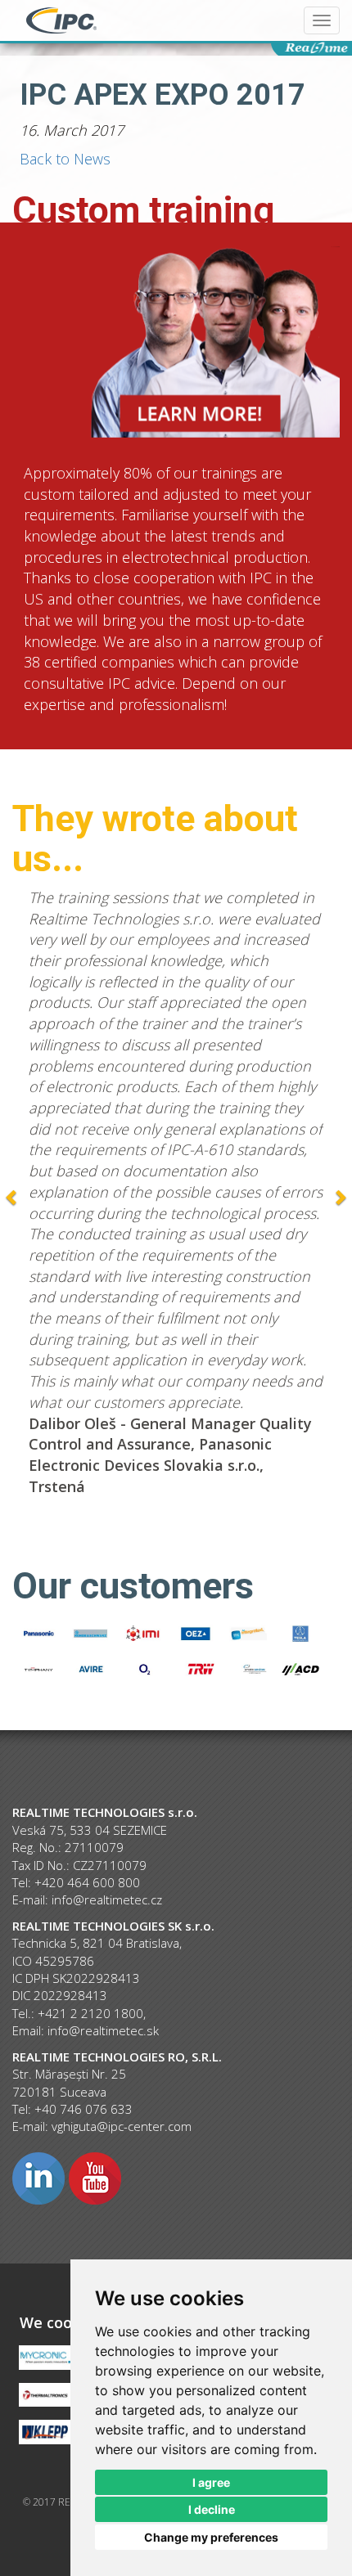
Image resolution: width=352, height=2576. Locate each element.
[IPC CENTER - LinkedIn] (38, 2177)
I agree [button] (211, 2482)
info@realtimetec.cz (107, 1899)
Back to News (65, 159)
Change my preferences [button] (211, 2537)
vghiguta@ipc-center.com (122, 2126)
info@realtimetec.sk (103, 2030)
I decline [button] (212, 2509)
